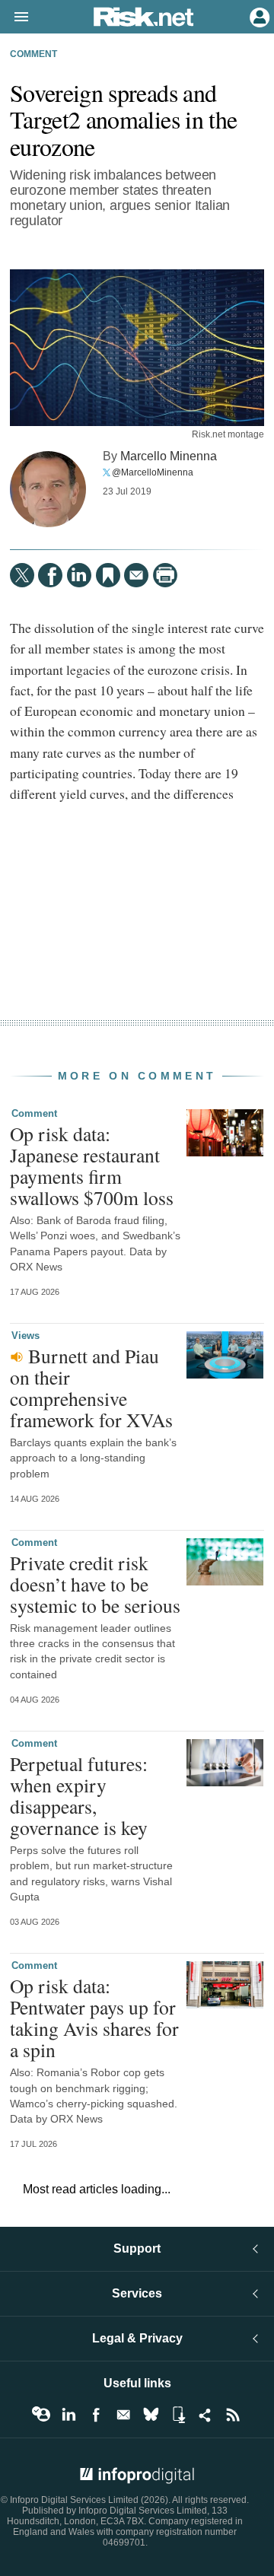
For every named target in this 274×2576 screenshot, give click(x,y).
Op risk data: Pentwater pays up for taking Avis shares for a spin (94, 2018)
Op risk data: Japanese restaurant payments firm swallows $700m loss (92, 1166)
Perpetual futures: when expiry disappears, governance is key (79, 1796)
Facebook (96, 2415)
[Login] (258, 16)
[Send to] (136, 575)
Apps (178, 2415)
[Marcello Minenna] (48, 489)
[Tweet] (22, 575)
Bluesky (151, 2415)
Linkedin (68, 2415)
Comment (33, 54)
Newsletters (123, 2415)
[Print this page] (165, 575)
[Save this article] (108, 575)
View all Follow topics (41, 2415)
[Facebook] (50, 575)
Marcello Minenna (169, 456)
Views (25, 1336)
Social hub (205, 2415)
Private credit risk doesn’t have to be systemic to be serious (95, 1584)
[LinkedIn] (79, 575)
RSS (233, 2415)
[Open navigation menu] (14, 17)
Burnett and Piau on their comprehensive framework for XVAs (91, 1388)
